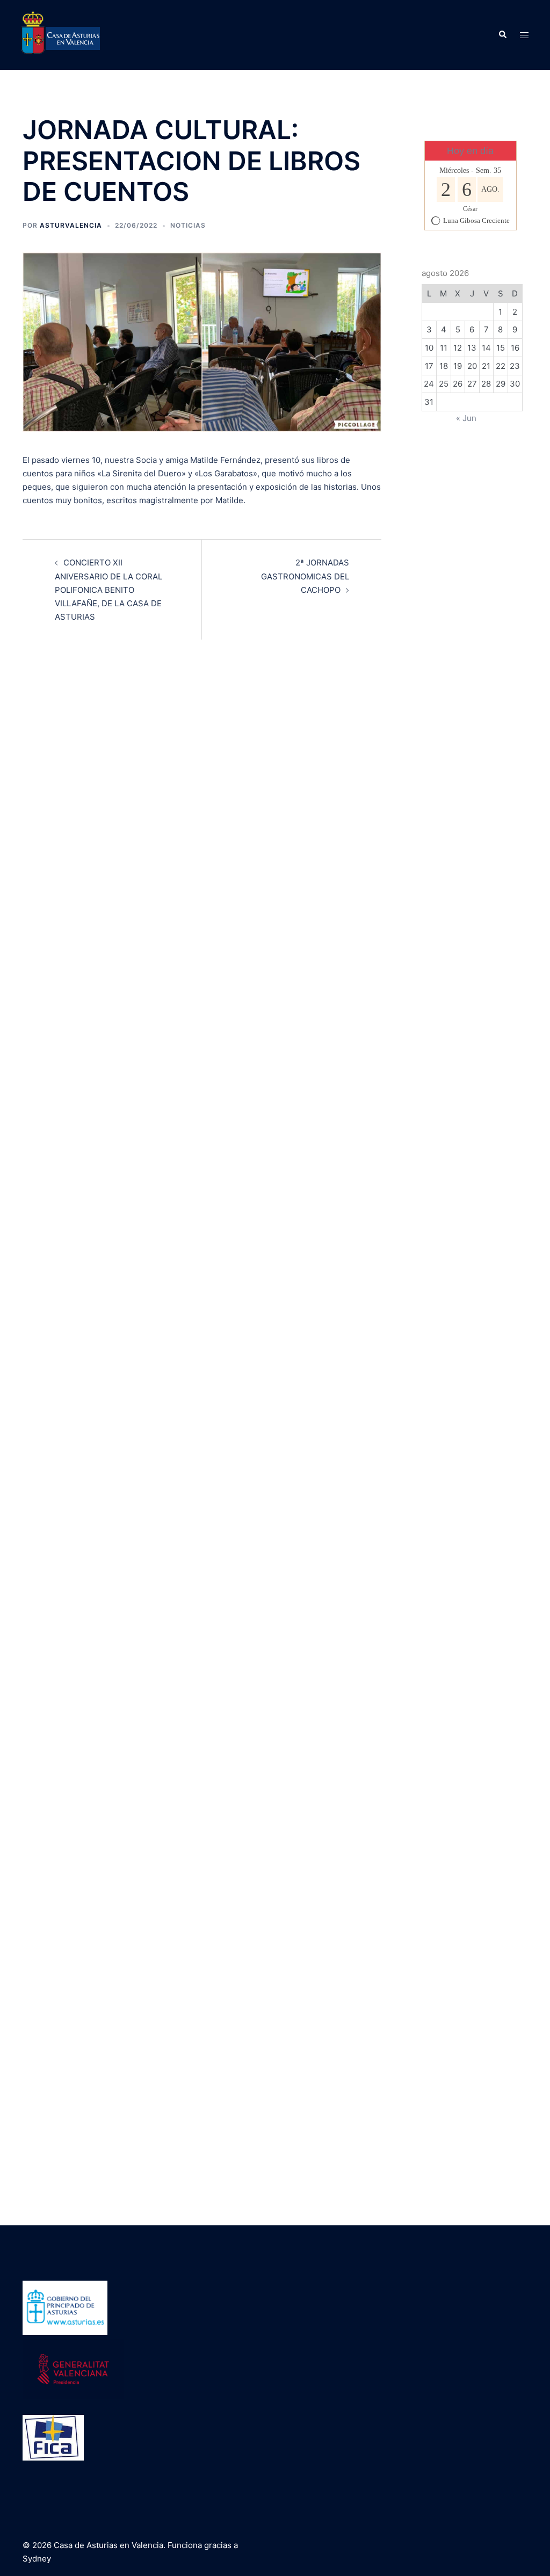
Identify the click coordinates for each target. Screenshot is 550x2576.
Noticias (188, 225)
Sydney (37, 2559)
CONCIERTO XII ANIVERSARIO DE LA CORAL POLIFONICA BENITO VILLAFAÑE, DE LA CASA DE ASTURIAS (108, 590)
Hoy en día (470, 151)
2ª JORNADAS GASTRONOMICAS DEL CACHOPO (305, 576)
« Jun (466, 418)
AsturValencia (71, 225)
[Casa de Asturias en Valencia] (61, 34)
